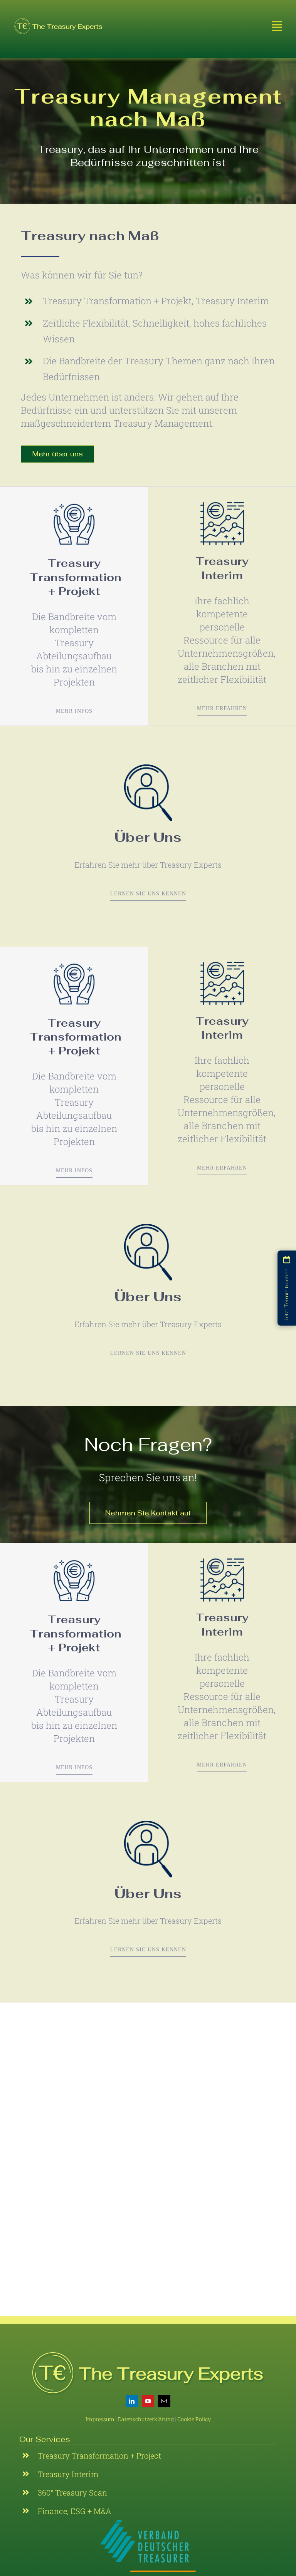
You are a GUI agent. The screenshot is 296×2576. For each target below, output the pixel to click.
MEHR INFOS (74, 711)
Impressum (101, 2419)
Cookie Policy (194, 2419)
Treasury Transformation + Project (99, 2455)
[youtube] (148, 2401)
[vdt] (148, 2523)
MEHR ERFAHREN (222, 708)
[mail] (164, 2401)
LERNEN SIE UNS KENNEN (148, 894)
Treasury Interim (68, 2474)
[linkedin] (132, 2401)
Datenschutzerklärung (146, 2419)
